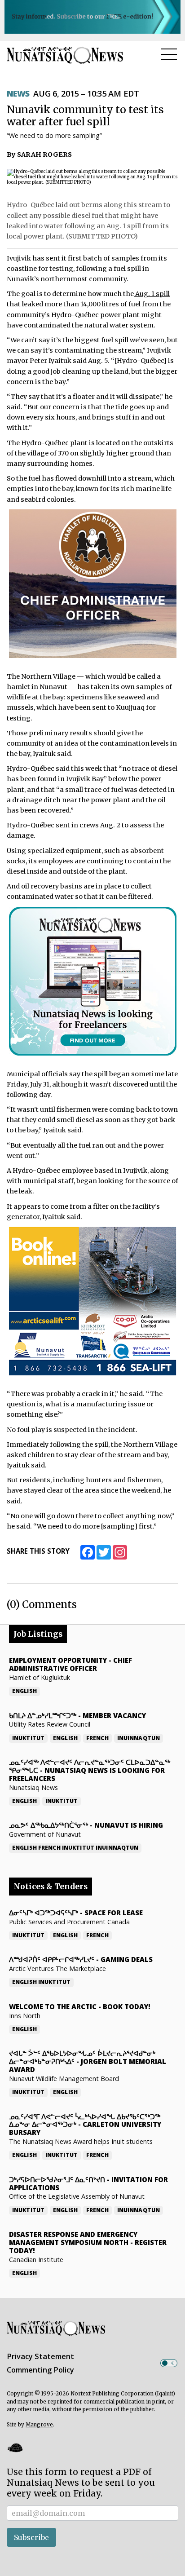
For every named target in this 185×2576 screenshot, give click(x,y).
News (18, 93)
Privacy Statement (40, 2356)
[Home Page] (65, 55)
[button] (15, 2448)
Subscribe (31, 2537)
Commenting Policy (40, 2370)
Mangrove (39, 2425)
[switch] (169, 2363)
